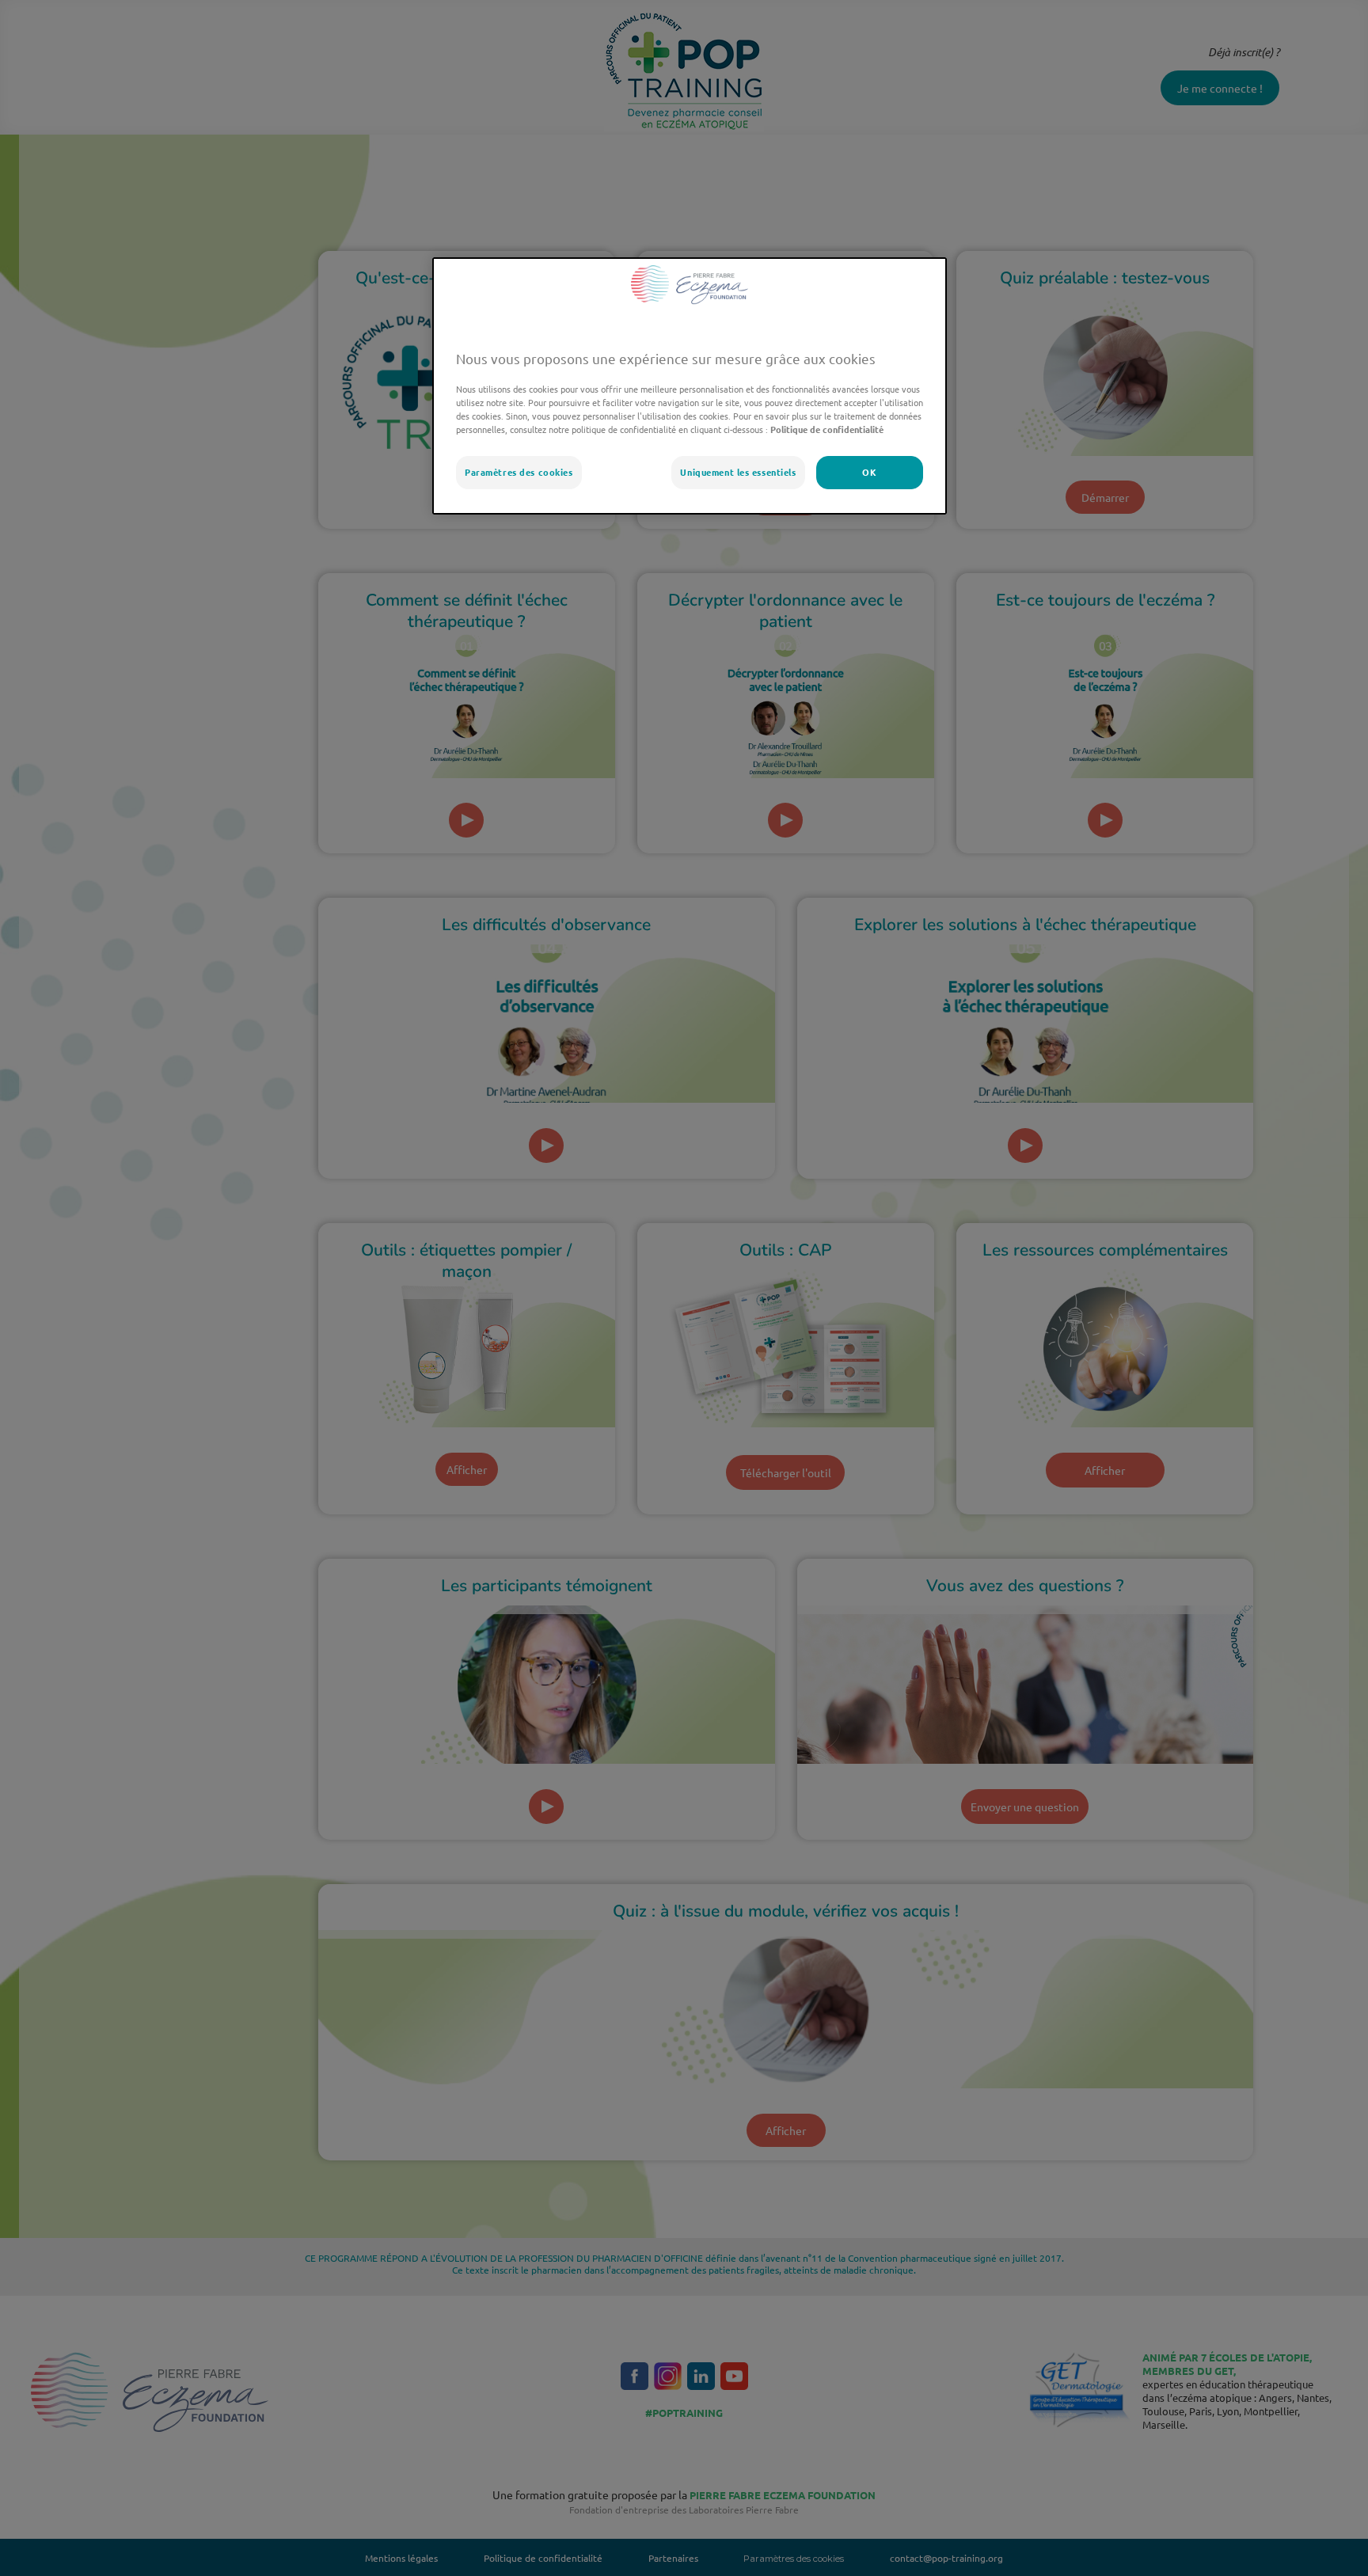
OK (869, 472)
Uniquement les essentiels (738, 472)
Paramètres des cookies (519, 472)
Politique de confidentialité (826, 429)
